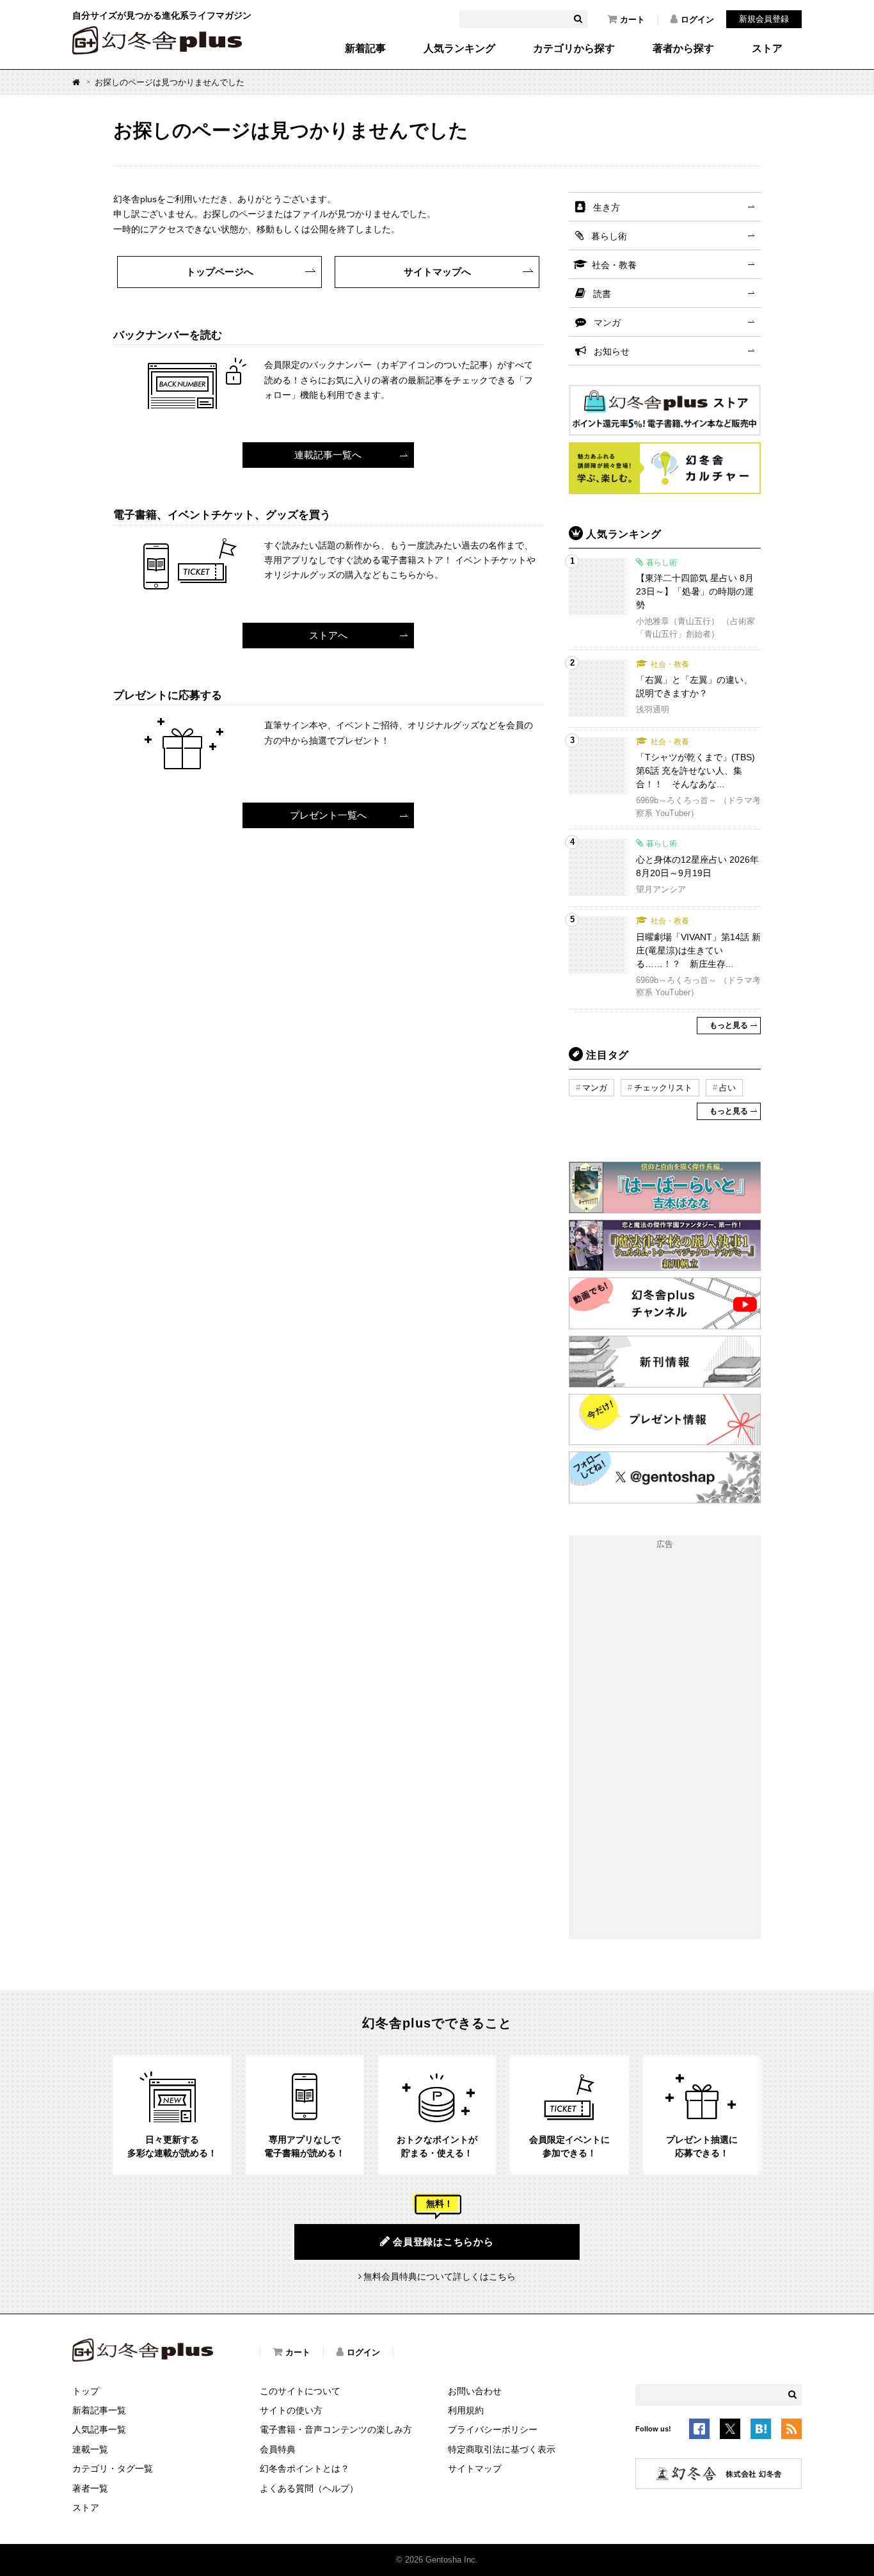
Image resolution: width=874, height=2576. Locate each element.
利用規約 (466, 2410)
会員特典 (278, 2449)
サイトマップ (475, 2468)
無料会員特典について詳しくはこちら (440, 2276)
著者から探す (683, 49)
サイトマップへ (437, 272)
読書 (602, 294)
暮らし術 (609, 236)
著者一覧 (90, 2488)
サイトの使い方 (291, 2410)
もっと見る (729, 1025)
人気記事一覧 (99, 2429)
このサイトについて (300, 2391)
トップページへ (220, 272)
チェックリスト (663, 1088)
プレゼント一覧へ (328, 815)
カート (632, 20)
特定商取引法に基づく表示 (502, 2449)
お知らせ (612, 351)
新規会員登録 (764, 19)
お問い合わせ (475, 2391)
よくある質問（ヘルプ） (309, 2488)
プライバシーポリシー (493, 2429)
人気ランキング (459, 49)
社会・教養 (614, 265)
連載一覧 (90, 2449)
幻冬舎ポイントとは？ (305, 2468)
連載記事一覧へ (328, 455)
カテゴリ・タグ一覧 (113, 2468)
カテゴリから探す (574, 49)
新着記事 (365, 49)
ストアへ (328, 635)
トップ (86, 2391)
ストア (767, 49)
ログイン (697, 20)
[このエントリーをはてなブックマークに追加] (761, 2431)
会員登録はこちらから (443, 2242)
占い (727, 1088)
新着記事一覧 (99, 2410)
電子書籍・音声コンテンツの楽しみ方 (336, 2429)
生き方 (607, 207)
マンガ (607, 323)
